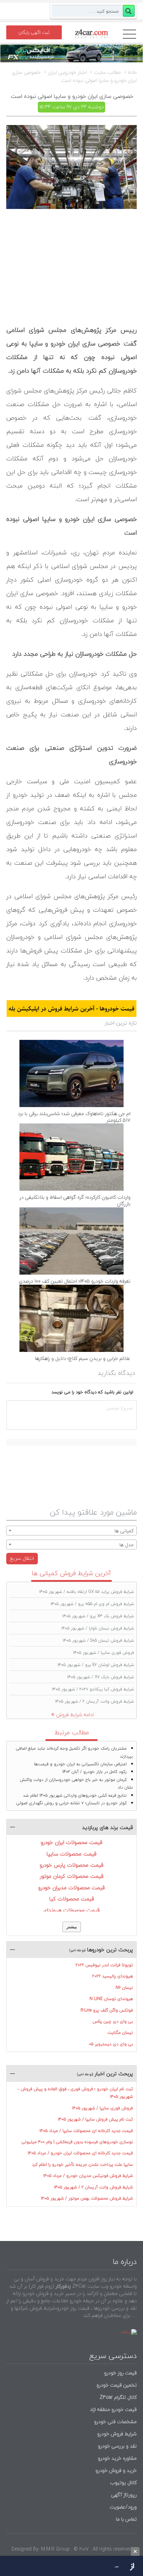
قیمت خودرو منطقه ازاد (113, 2409)
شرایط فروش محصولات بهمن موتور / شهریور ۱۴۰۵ (87, 2198)
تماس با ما (126, 2519)
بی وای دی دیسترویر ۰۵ (111, 2044)
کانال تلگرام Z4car (118, 2397)
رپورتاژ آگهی (124, 2495)
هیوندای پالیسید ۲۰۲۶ (113, 1976)
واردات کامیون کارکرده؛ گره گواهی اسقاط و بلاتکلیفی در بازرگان (75, 1200)
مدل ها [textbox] (127, 1545)
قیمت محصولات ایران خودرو (71, 1842)
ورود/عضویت (123, 2507)
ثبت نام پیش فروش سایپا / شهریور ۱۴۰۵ (95, 2119)
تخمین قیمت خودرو (117, 2385)
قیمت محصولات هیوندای (71, 1910)
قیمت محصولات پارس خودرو (71, 1865)
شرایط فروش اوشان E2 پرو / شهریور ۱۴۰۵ (96, 1665)
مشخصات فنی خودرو (115, 2422)
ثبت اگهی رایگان (34, 32)
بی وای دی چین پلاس (113, 2021)
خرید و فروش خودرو (115, 2470)
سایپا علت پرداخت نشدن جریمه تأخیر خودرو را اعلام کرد (82, 2165)
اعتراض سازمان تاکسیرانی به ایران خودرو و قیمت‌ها (80, 1764)
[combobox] (71, 1531)
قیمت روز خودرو (120, 2373)
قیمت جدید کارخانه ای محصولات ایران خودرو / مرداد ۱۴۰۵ (80, 2153)
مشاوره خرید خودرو (117, 2458)
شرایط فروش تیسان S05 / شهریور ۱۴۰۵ (98, 1640)
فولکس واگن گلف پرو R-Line (107, 2010)
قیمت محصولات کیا (72, 1899)
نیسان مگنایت (120, 2033)
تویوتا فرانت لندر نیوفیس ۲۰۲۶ (104, 1965)
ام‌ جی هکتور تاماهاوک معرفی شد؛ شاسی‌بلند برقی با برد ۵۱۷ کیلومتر (74, 1117)
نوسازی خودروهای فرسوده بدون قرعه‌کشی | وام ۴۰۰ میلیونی (77, 2142)
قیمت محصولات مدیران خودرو (71, 1888)
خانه (132, 72)
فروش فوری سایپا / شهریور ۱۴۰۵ (104, 1653)
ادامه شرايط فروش (75, 1715)
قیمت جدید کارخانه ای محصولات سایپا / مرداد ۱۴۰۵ (86, 2131)
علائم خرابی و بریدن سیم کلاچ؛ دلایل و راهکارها (83, 1358)
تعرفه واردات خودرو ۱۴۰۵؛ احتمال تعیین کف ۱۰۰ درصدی (75, 1281)
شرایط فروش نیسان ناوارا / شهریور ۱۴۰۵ (98, 1628)
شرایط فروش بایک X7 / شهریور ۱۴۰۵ (101, 1677)
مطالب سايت (107, 72)
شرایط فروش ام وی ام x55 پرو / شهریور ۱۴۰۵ (92, 1604)
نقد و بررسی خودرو (117, 2446)
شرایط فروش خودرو (117, 2434)
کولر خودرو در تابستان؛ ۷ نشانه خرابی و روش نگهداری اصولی (71, 1803)
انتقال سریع (22, 1558)
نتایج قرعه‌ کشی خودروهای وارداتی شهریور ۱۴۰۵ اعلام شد (75, 1795)
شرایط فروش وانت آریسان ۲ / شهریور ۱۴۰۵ (95, 1701)
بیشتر (72, 1927)
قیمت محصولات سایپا (71, 1854)
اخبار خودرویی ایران (67, 72)
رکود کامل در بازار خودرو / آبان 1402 (95, 1772)
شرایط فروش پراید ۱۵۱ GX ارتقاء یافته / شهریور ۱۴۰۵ (87, 1592)
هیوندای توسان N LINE (111, 1999)
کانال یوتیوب (123, 2482)
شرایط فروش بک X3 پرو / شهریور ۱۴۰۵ (98, 1616)
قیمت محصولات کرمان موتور (72, 1876)
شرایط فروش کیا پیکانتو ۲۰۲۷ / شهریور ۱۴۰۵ (93, 1689)
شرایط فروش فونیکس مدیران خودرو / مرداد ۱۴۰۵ (88, 2176)
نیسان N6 (124, 1988)
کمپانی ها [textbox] (124, 1531)
